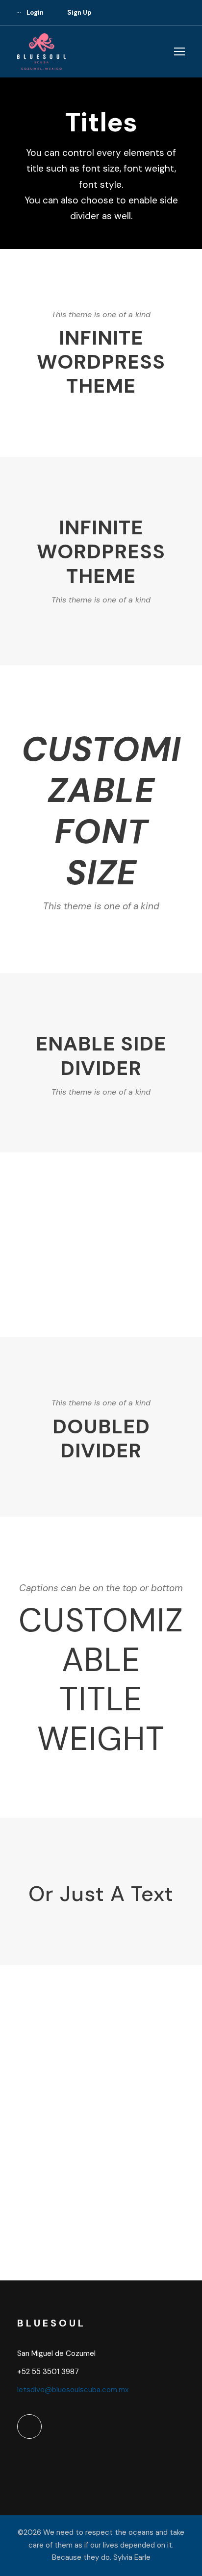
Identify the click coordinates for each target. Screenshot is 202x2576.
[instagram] (182, 13)
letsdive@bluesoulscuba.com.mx (73, 2390)
